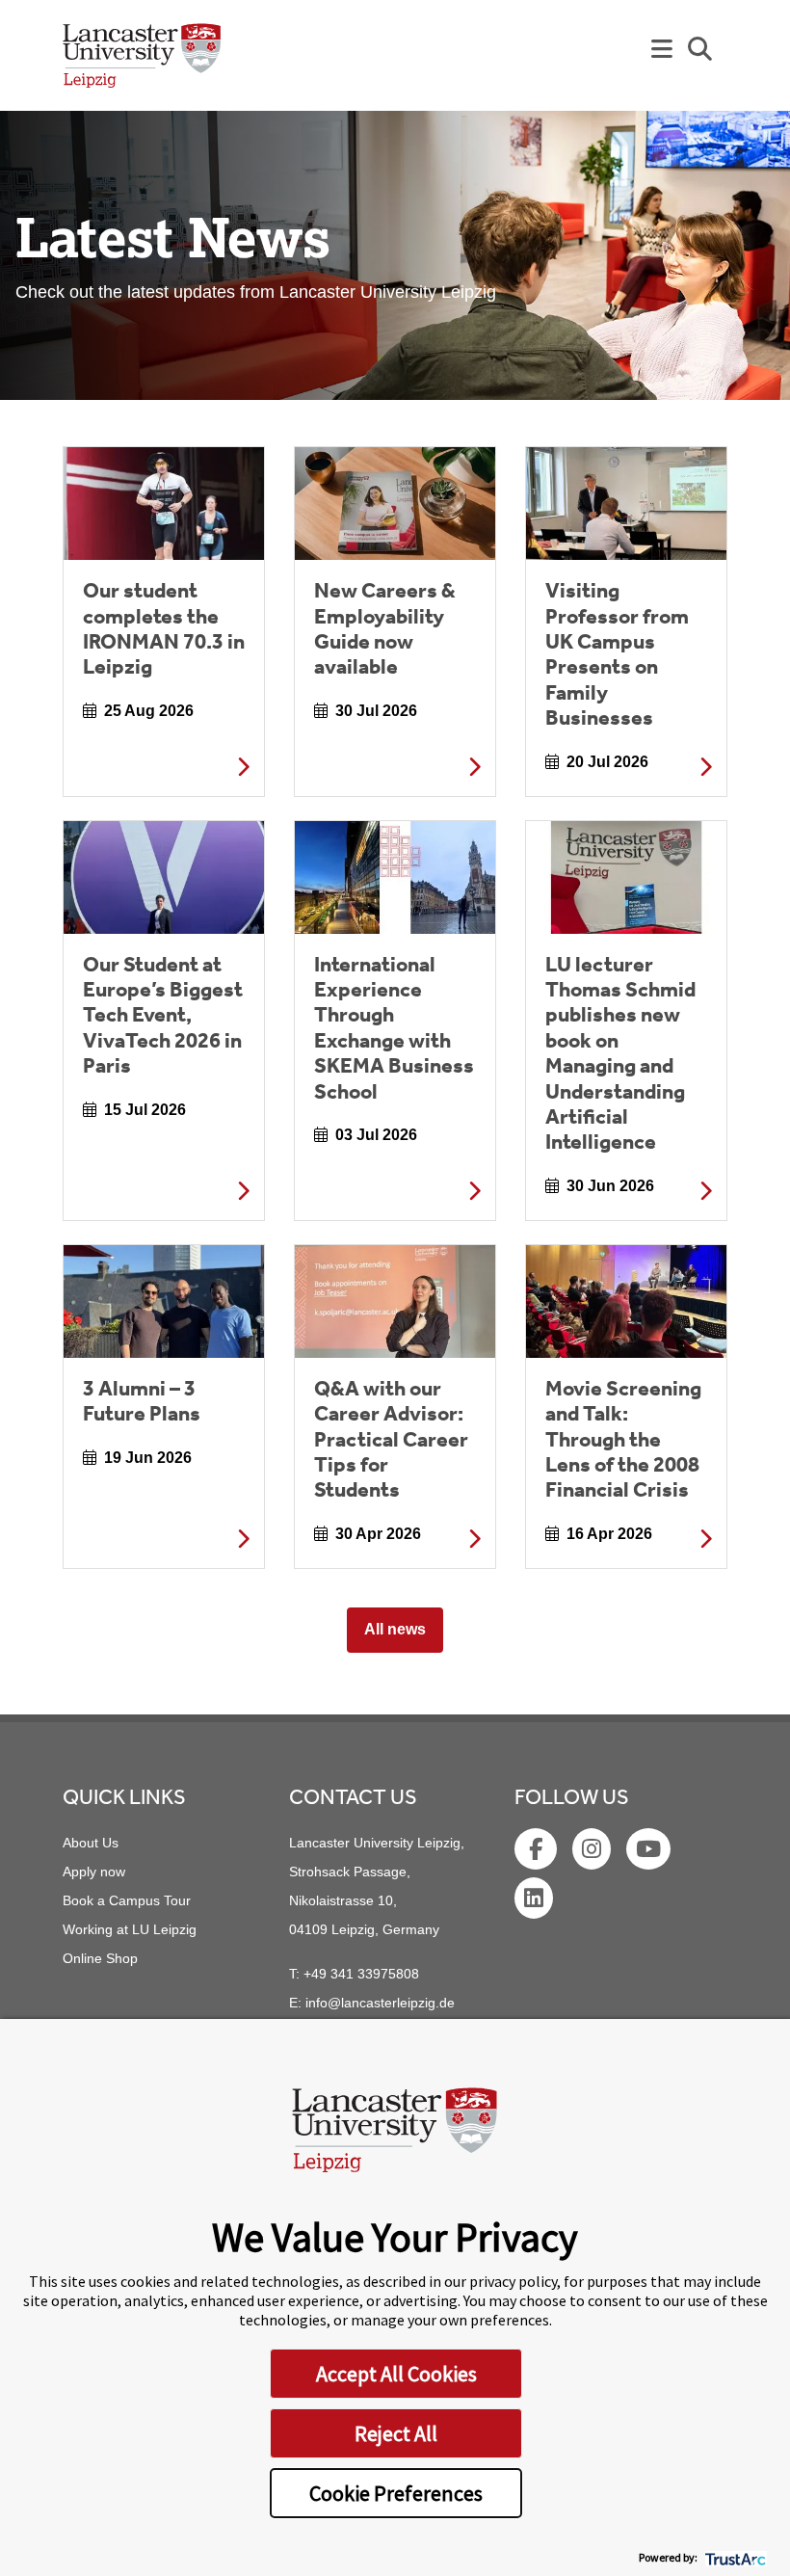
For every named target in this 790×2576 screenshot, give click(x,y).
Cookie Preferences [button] (396, 2493)
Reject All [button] (396, 2433)
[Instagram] (593, 1852)
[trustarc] (734, 2557)
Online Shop (100, 1958)
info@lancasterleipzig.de (380, 2003)
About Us (91, 1843)
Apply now (94, 1872)
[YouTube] (650, 1852)
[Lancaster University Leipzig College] (142, 63)
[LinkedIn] (536, 1901)
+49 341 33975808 (361, 1974)
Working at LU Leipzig (130, 1929)
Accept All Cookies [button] (396, 2374)
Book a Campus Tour (127, 1900)
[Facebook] (538, 1852)
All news (395, 1629)
